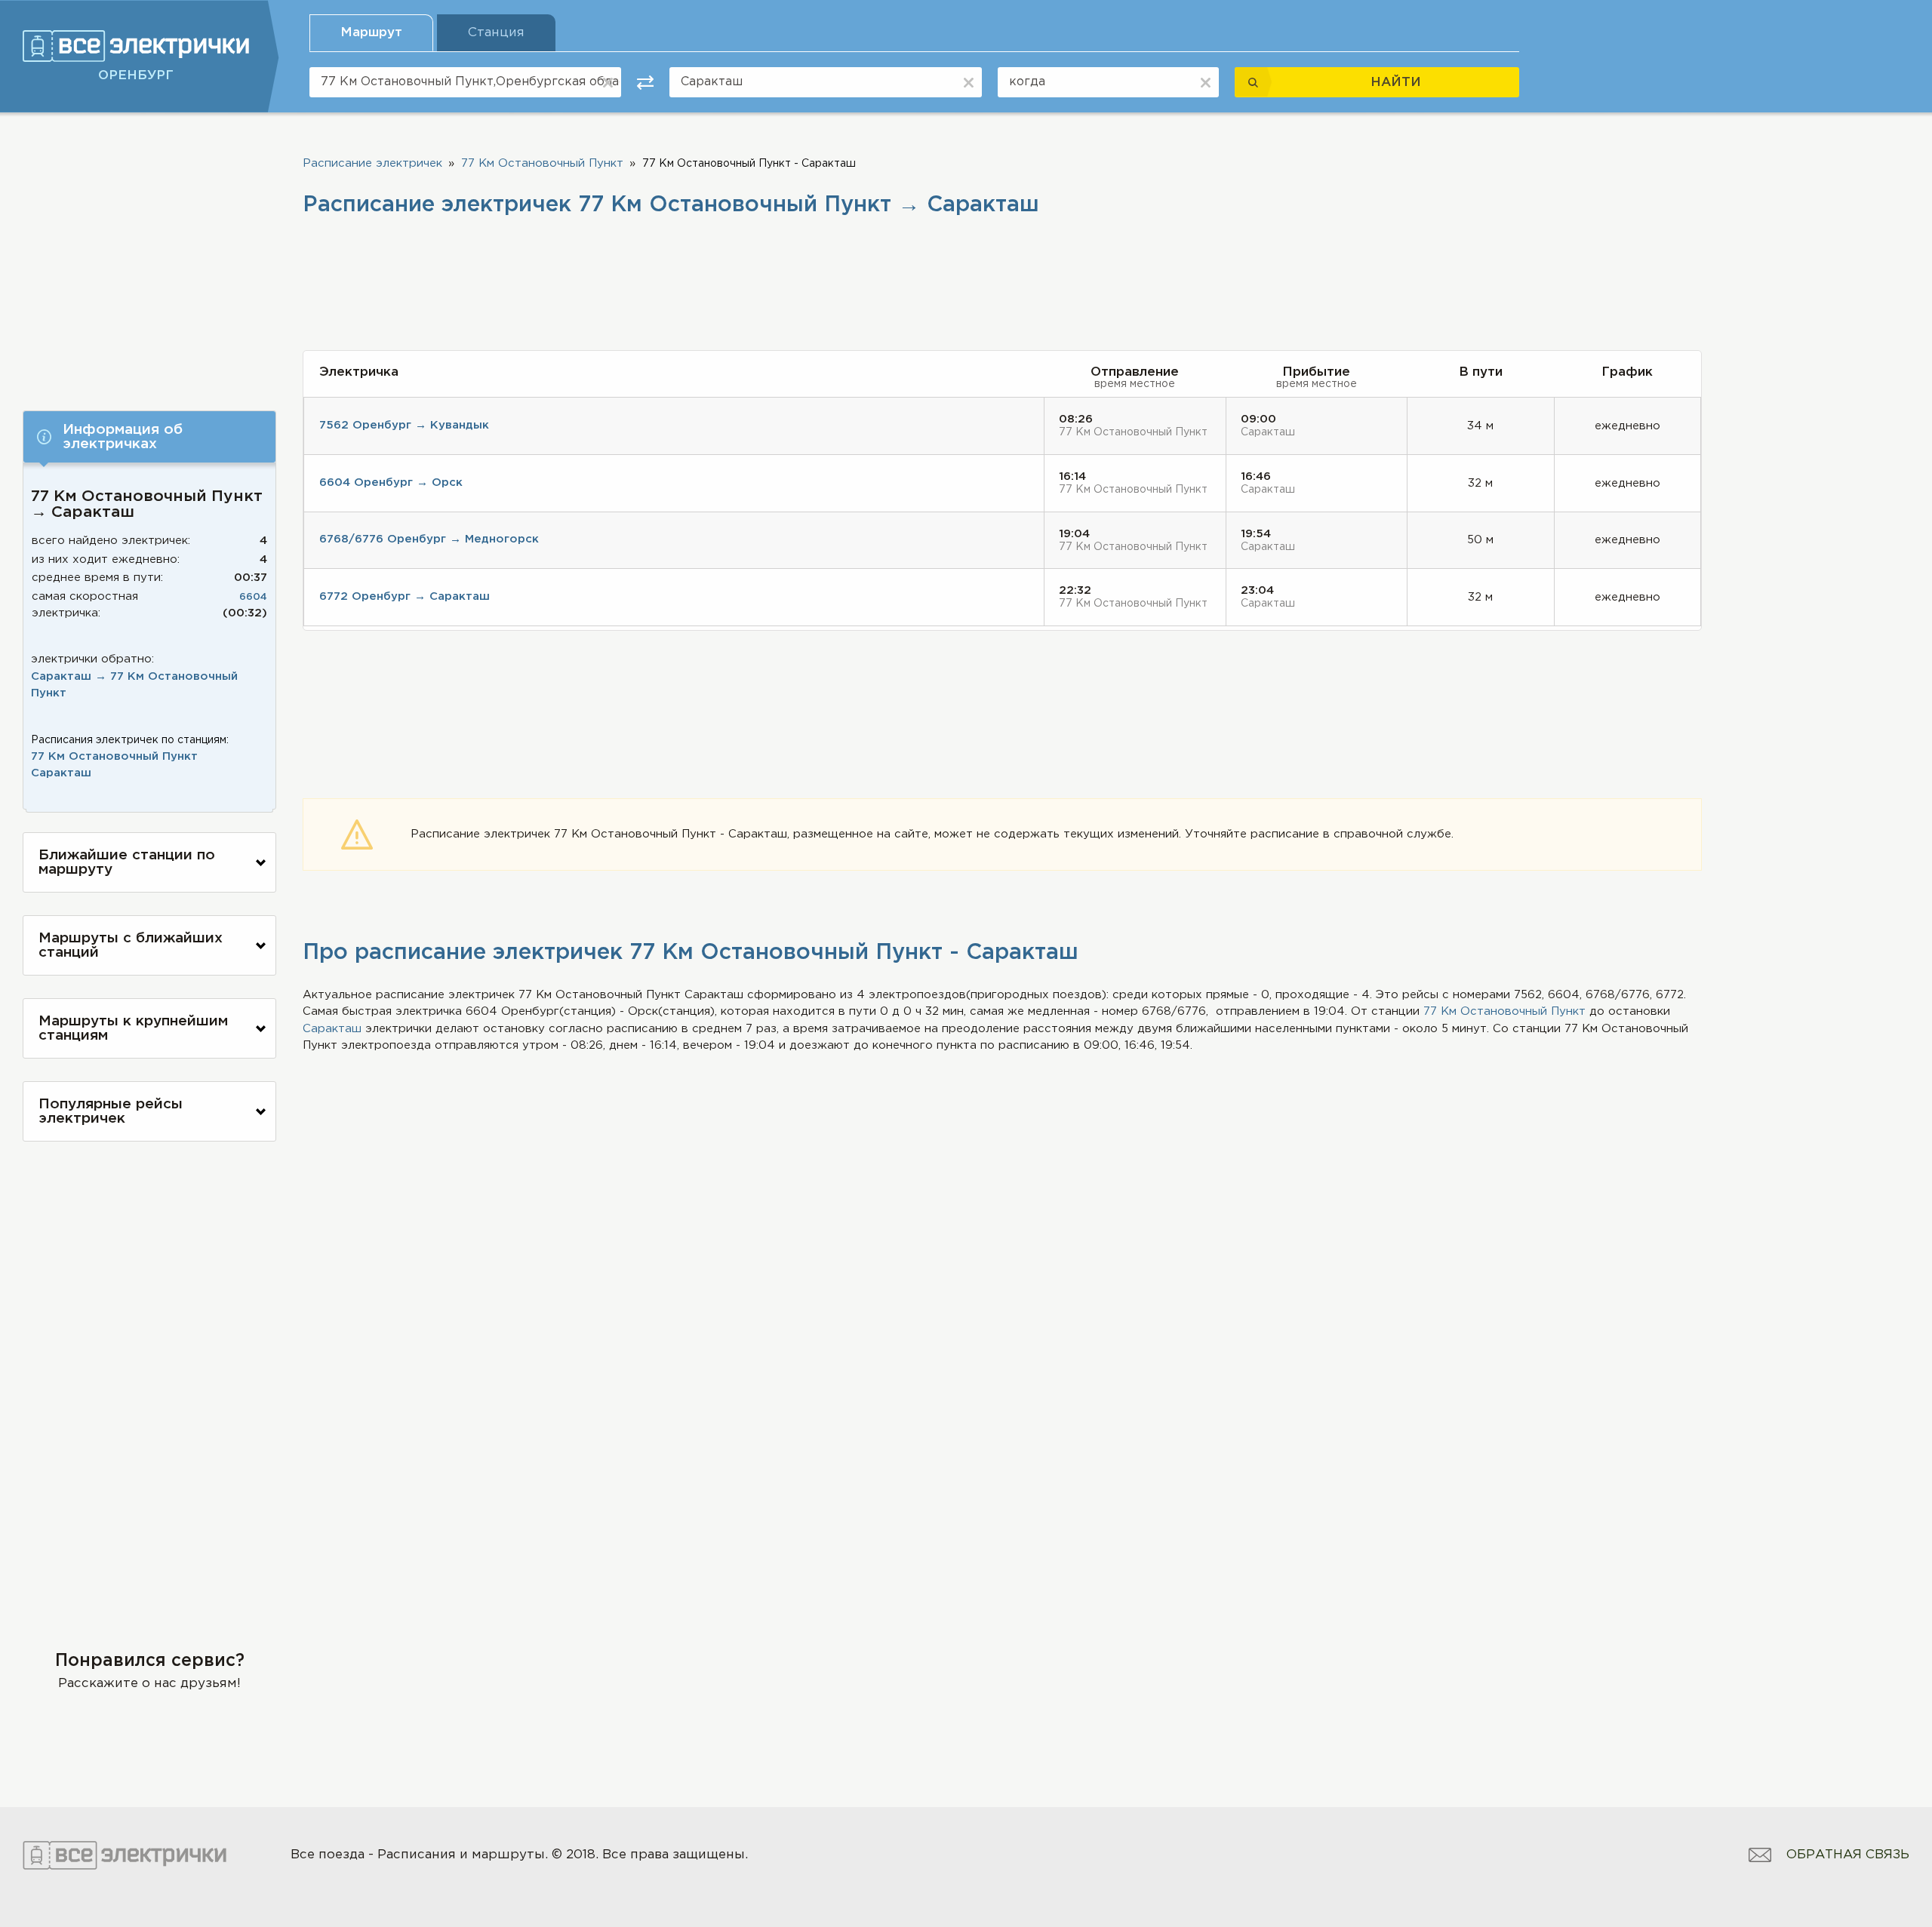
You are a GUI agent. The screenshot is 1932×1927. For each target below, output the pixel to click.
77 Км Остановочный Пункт (114, 756)
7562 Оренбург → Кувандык (404, 425)
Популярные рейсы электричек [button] (111, 1111)
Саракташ (61, 773)
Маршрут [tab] (371, 33)
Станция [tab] (496, 33)
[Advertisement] (149, 254)
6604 (253, 597)
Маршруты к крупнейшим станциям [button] (133, 1028)
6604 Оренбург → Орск (391, 483)
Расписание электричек (372, 163)
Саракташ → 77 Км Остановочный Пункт (134, 685)
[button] (149, 437)
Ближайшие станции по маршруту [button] (127, 862)
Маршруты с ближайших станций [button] (131, 945)
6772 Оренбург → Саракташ (405, 596)
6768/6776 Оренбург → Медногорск (429, 539)
